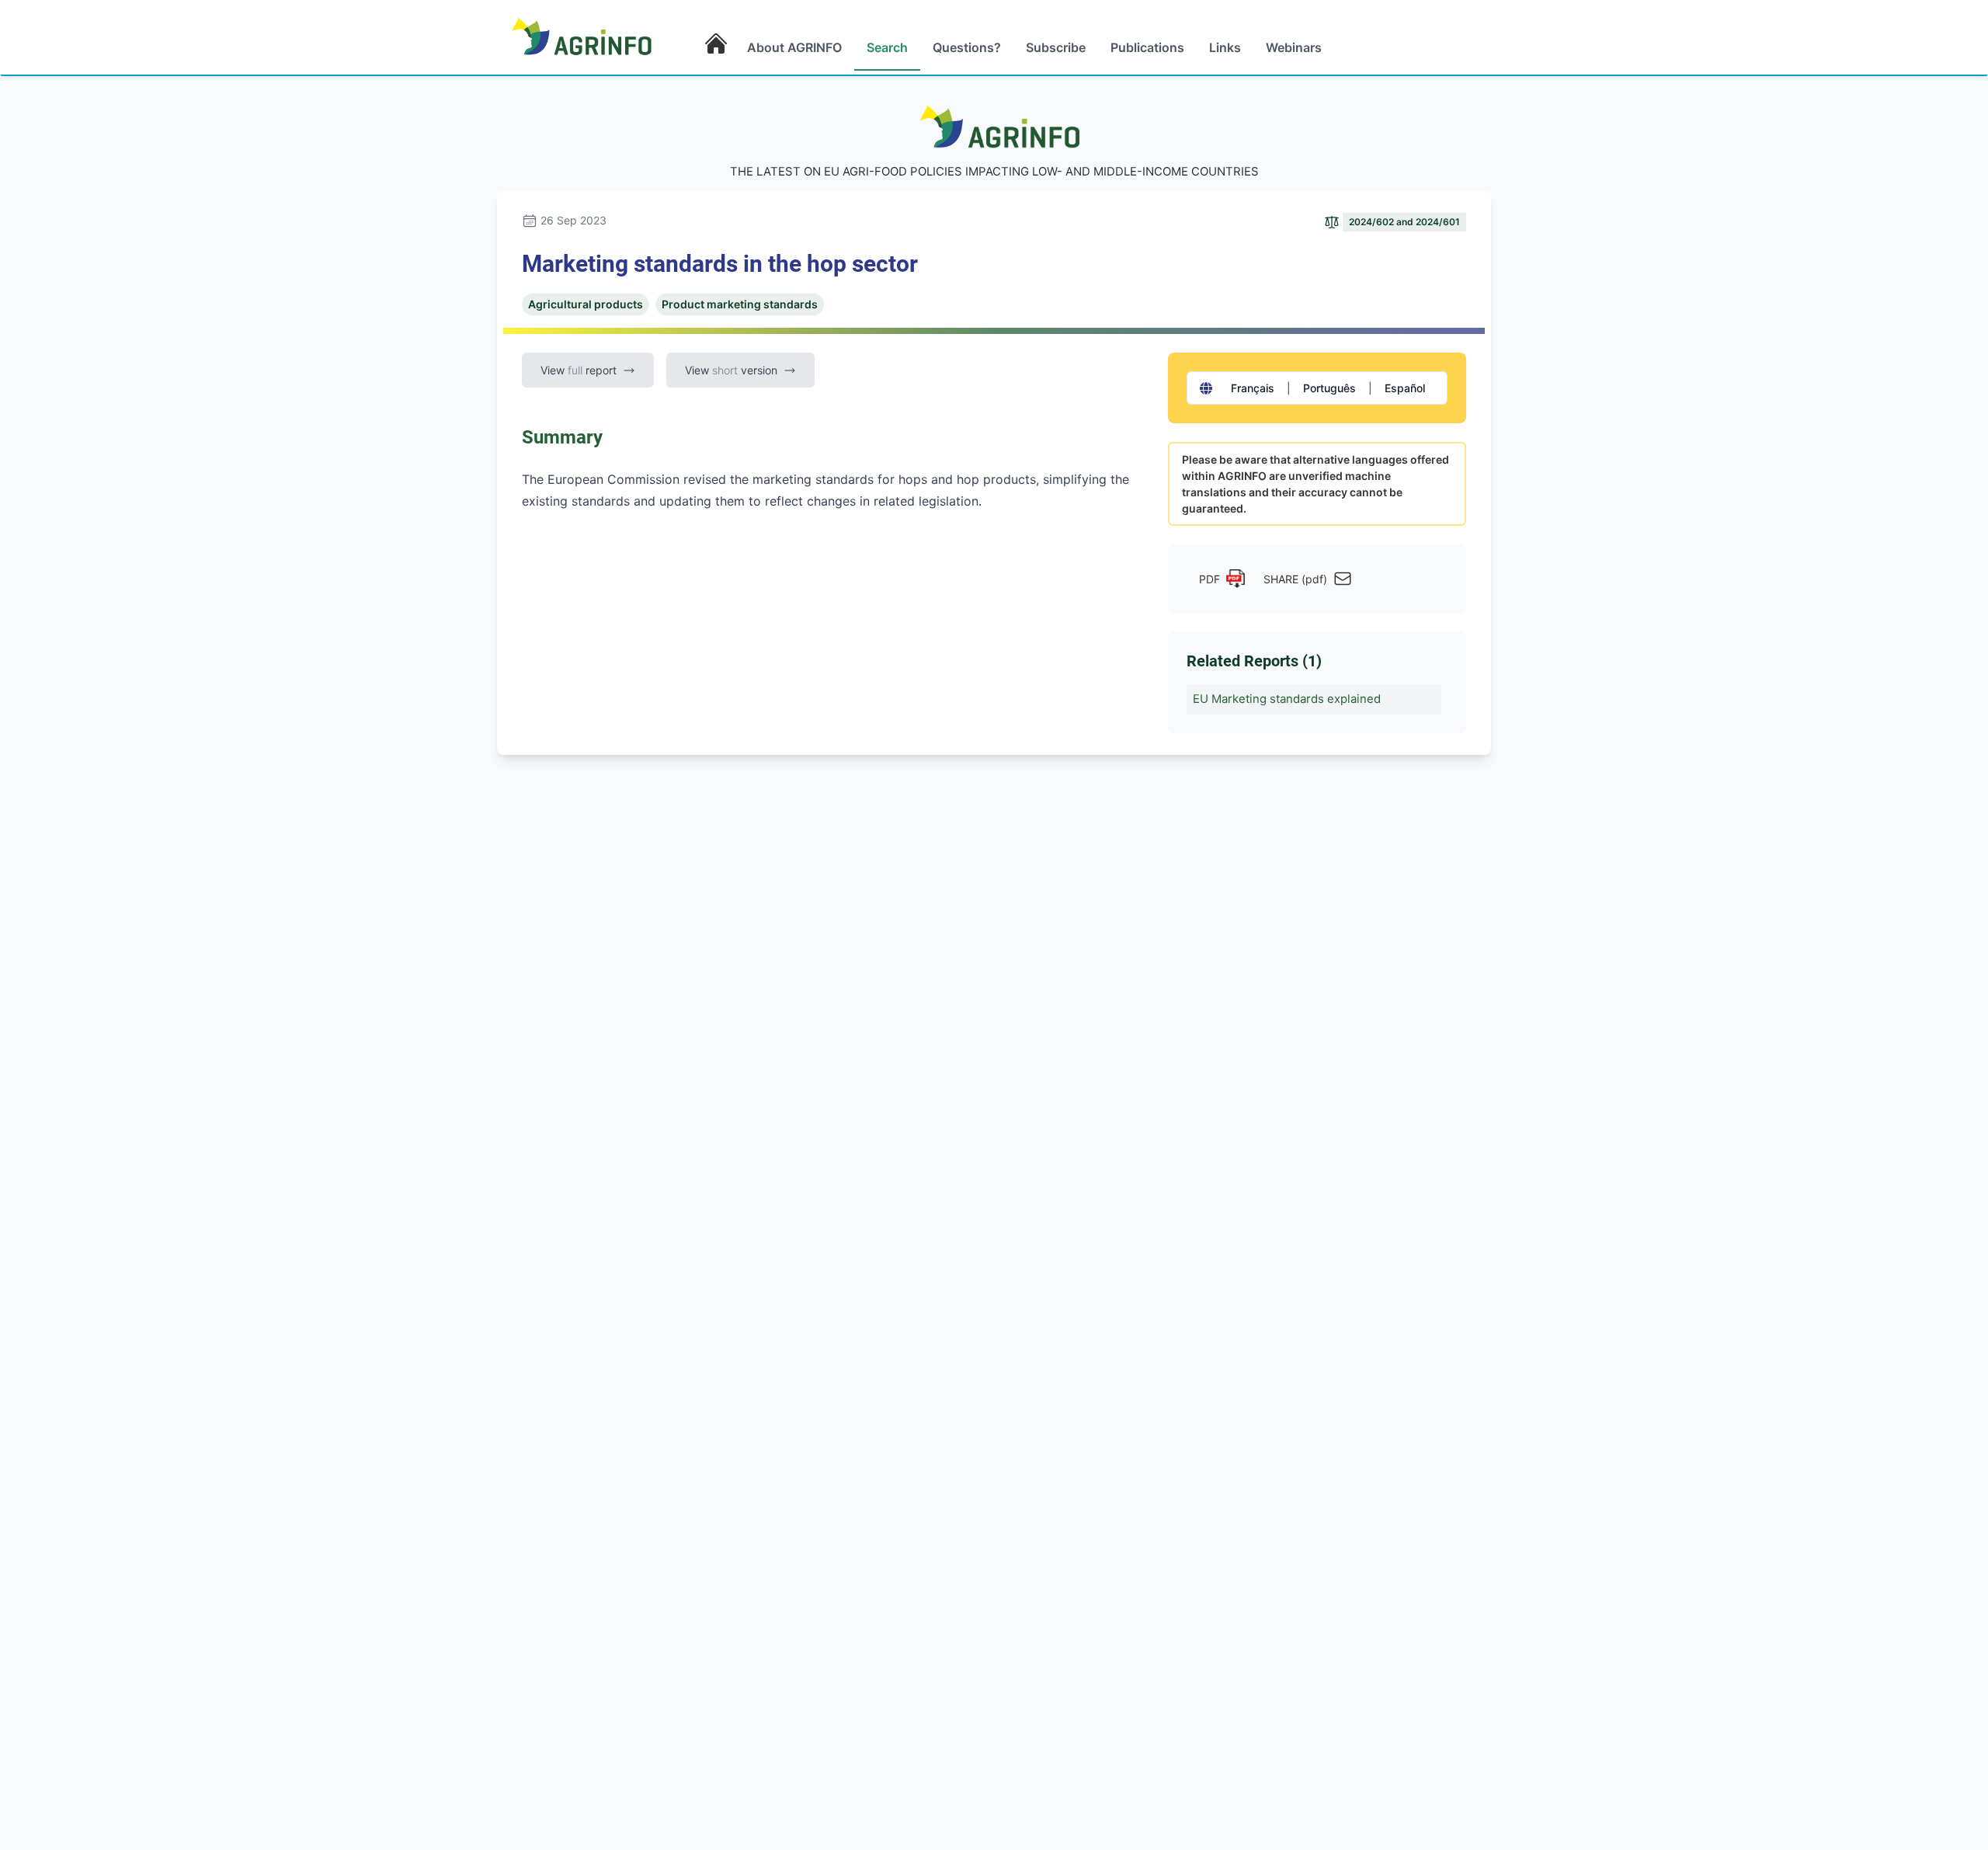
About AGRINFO (794, 47)
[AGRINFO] (582, 36)
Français (1253, 388)
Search (887, 47)
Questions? (967, 47)
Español (1405, 388)
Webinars (1294, 47)
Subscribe (1056, 47)
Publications (1147, 47)
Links (1225, 47)
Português (1329, 388)
